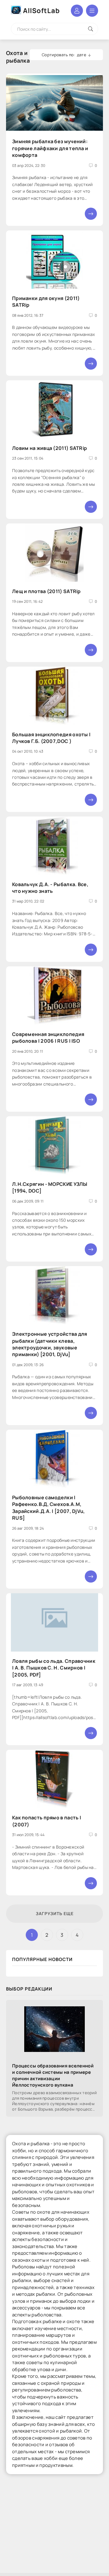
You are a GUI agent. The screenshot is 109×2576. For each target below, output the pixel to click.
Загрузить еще (55, 1913)
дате (82, 55)
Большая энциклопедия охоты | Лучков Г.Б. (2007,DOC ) (51, 738)
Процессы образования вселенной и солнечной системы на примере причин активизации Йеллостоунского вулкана (53, 2075)
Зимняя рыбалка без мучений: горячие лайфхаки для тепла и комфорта (50, 148)
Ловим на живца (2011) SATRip (50, 448)
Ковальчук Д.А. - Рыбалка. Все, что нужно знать (50, 888)
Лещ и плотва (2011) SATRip (46, 591)
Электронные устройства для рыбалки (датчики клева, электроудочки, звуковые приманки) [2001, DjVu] (50, 1344)
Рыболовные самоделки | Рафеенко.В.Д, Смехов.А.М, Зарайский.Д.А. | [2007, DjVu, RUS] (49, 1508)
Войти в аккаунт (77, 11)
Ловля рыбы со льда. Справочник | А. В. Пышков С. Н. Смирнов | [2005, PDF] (54, 1668)
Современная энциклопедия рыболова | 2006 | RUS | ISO (48, 1038)
